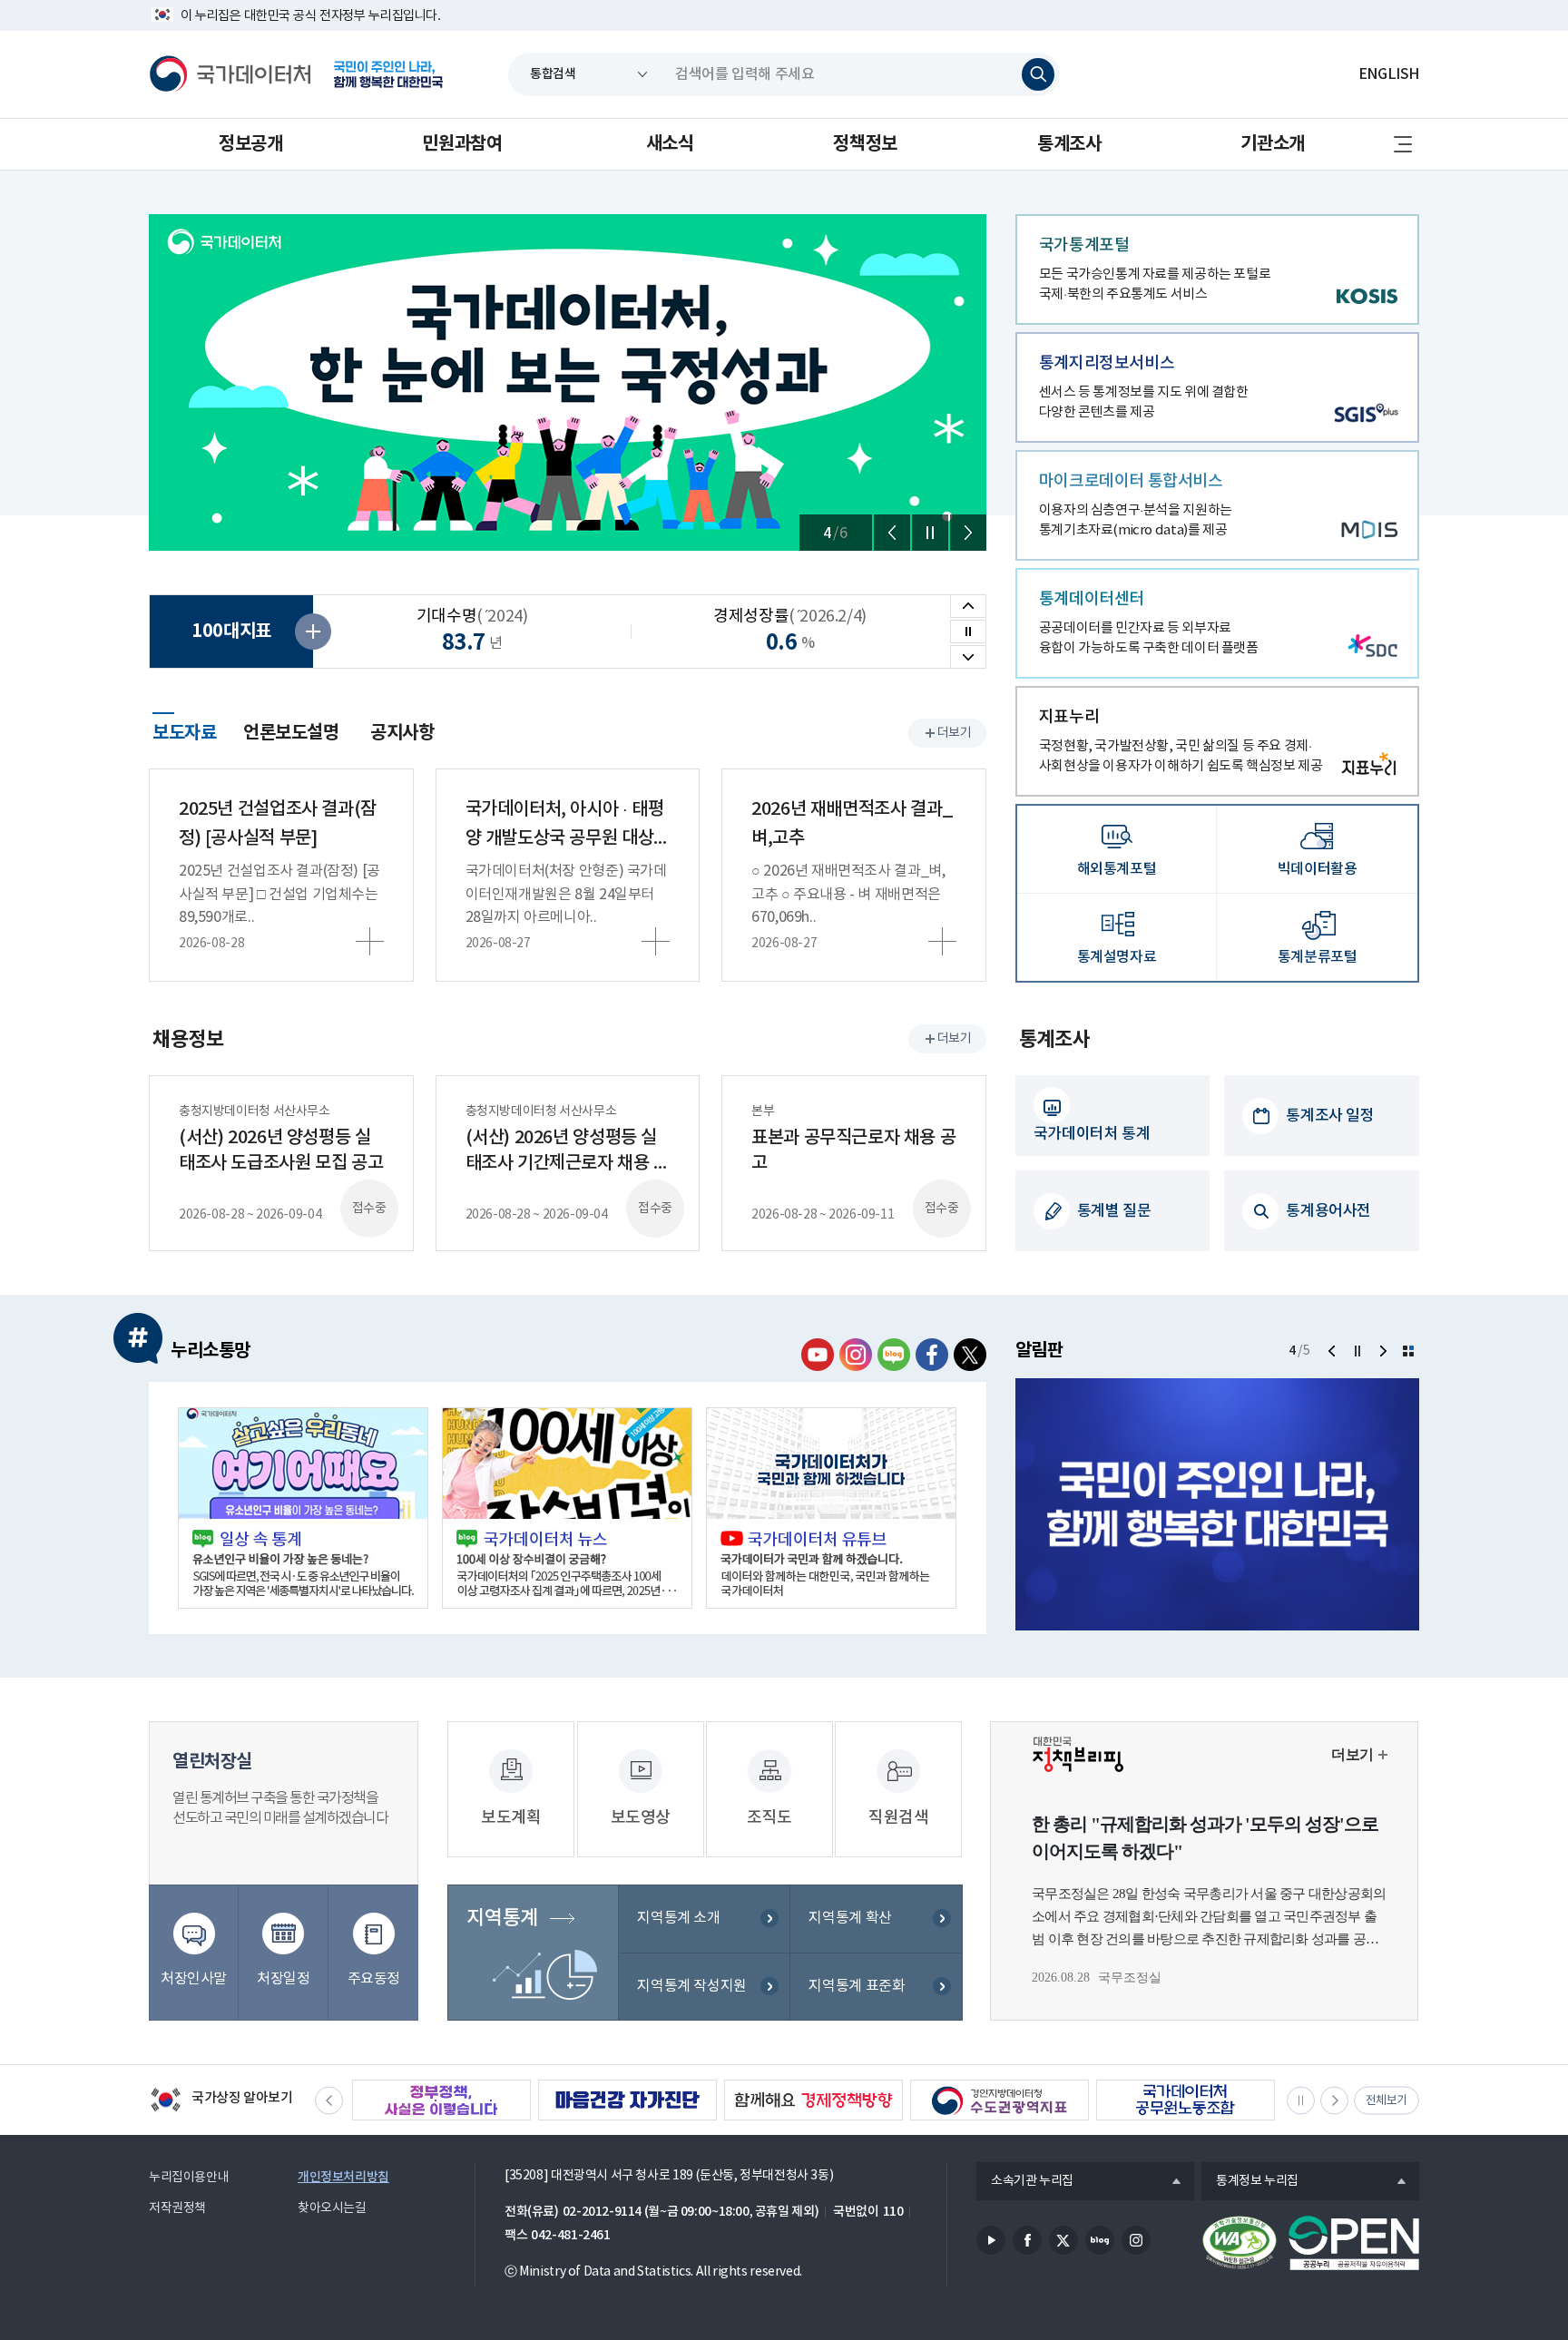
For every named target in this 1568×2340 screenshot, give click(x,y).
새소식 (670, 144)
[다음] (968, 533)
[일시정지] (930, 533)
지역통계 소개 (678, 1918)
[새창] (303, 1508)
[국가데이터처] (230, 74)
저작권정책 (177, 2208)
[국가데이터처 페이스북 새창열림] (932, 1355)
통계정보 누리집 (1250, 2182)
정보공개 (250, 144)
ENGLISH (1389, 74)
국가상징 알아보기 (221, 2101)
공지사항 (402, 733)
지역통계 (502, 1918)
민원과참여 (462, 144)
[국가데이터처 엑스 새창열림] (970, 1355)
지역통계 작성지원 (692, 1986)
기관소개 (1272, 144)
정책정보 (865, 144)
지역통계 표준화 (857, 1986)
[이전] (892, 533)
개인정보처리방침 (343, 2177)
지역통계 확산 (850, 1918)
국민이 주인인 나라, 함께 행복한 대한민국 (388, 74)
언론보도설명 (291, 733)
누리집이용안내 (189, 2178)
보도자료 (184, 731)
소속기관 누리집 (1025, 2182)
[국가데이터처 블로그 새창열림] (894, 1355)
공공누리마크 (1354, 2243)
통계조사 (1069, 144)
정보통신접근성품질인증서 (1240, 2243)
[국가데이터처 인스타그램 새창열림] (856, 1355)
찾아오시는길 (332, 2208)
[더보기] (1408, 1351)
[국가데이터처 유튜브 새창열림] (818, 1355)
